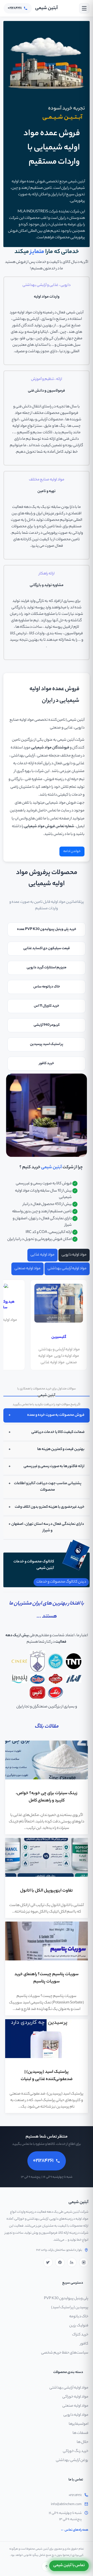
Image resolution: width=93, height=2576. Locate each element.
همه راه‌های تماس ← (74, 2530)
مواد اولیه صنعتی (75, 2406)
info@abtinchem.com (66, 2505)
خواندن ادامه (72, 851)
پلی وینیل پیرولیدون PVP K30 (66, 2299)
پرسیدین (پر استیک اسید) (70, 2308)
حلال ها (83, 2442)
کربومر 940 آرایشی (47, 1025)
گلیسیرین (59, 1337)
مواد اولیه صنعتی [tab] (28, 1269)
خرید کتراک (80, 2335)
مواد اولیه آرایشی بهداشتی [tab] (67, 1269)
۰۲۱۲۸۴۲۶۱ (75, 2495)
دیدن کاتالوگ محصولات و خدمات (61, 1582)
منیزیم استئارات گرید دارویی (47, 968)
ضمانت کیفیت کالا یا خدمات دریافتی (58, 1432)
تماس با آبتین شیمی (69, 2566)
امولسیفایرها (79, 2424)
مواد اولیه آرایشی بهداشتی (69, 2388)
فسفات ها (80, 2433)
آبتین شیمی (47, 8)
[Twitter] (48, 2262)
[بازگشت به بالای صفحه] (47, 2566)
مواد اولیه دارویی (67, 1356)
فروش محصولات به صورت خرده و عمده (56, 1415)
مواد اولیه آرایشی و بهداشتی (59, 1350)
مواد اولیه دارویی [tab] (74, 1255)
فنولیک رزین (79, 2326)
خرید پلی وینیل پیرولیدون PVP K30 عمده (47, 929)
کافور (84, 2344)
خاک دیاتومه (79, 2317)
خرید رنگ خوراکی (76, 2451)
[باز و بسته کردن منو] (84, 8)
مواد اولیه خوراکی (75, 2397)
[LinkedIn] (72, 2262)
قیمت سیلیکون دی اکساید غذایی (47, 948)
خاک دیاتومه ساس (47, 987)
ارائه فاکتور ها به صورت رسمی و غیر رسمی (54, 1467)
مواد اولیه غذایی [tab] (42, 1255)
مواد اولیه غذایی (53, 1363)
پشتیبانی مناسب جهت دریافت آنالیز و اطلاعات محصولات (48, 1487)
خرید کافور (47, 1063)
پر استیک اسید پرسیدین (47, 1044)
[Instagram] (84, 2262)
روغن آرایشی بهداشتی (72, 2460)
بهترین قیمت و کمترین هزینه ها (61, 1449)
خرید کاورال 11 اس (47, 1006)
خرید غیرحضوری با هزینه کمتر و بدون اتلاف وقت (50, 1507)
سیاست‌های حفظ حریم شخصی (65, 2353)
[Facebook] (60, 2262)
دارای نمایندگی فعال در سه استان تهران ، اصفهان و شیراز (48, 1528)
